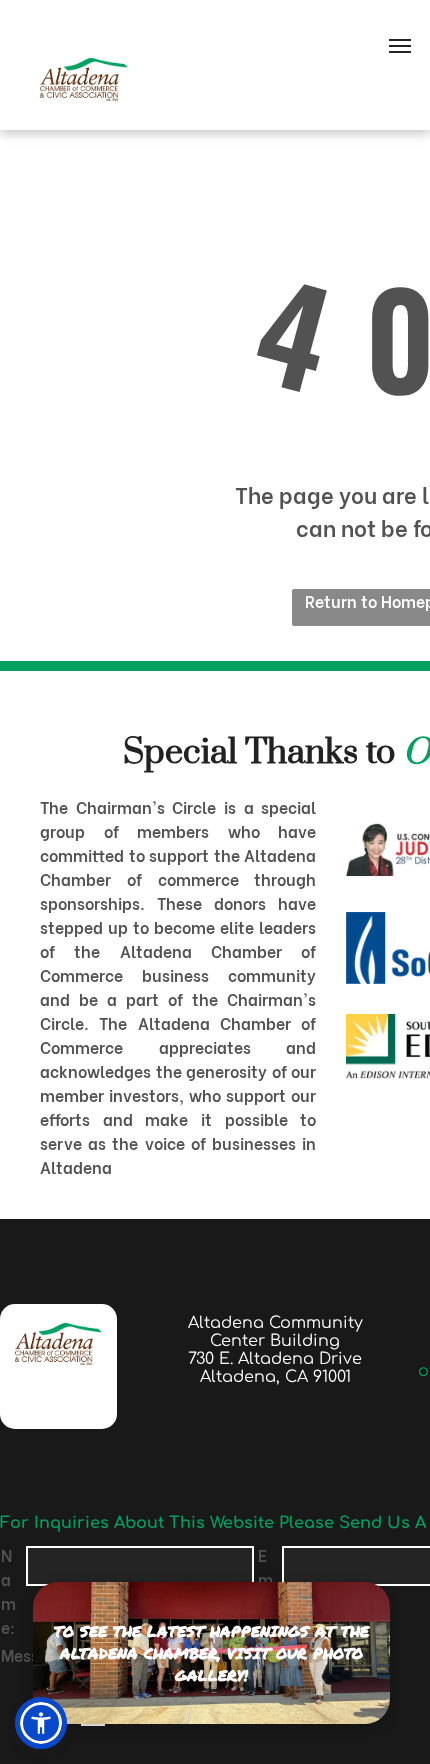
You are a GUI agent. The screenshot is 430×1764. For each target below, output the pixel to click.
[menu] (400, 46)
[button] (41, 1723)
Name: (8, 1590)
